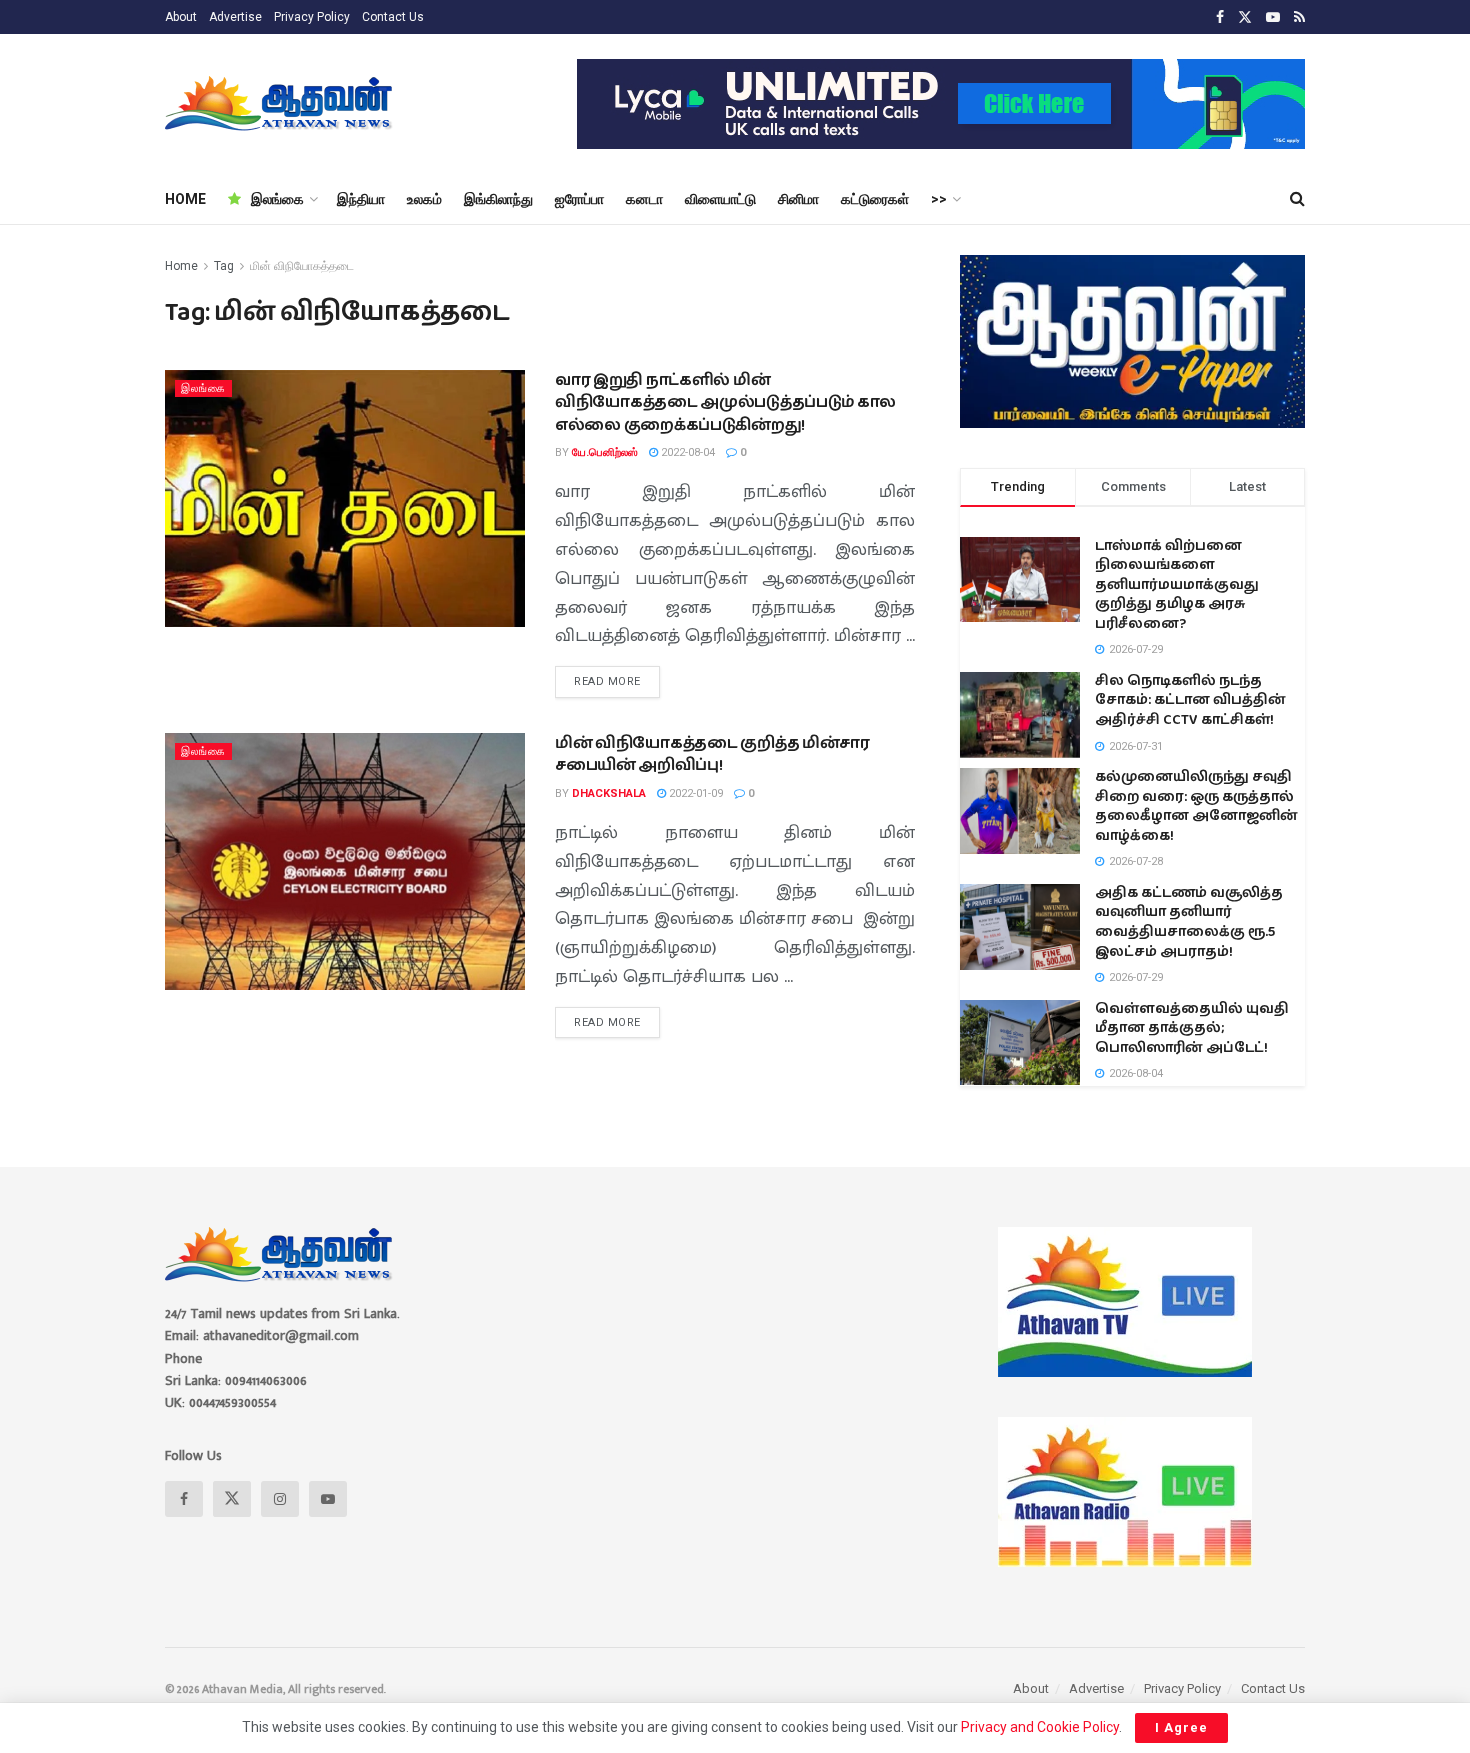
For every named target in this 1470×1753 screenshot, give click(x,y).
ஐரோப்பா (579, 199)
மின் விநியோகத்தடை (302, 266)
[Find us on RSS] (1299, 17)
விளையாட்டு (720, 199)
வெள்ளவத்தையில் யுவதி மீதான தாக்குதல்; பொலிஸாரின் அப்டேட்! (1192, 1028)
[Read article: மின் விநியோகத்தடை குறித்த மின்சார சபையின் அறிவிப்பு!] (345, 861)
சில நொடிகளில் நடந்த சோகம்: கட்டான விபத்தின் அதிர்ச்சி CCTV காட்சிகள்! (1190, 700)
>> (939, 199)
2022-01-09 (694, 793)
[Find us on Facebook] (1220, 17)
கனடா (644, 199)
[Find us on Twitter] (1245, 17)
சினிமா (798, 199)
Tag (224, 266)
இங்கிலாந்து (498, 199)
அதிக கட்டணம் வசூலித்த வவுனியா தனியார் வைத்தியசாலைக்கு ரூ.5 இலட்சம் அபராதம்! (1189, 922)
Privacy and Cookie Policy (1040, 1727)
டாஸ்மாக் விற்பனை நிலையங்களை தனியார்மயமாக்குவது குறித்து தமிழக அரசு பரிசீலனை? (1177, 585)
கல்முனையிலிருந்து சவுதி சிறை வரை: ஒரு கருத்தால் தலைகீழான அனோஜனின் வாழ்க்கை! (1196, 806)
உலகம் (424, 199)
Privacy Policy (312, 17)
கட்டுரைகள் (875, 199)
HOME (185, 199)
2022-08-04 (686, 452)
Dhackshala (609, 793)
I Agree (1181, 1727)
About (181, 17)
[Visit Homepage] (280, 104)
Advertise (235, 17)
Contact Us (393, 17)
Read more (617, 677)
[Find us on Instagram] (280, 1499)
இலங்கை (277, 199)
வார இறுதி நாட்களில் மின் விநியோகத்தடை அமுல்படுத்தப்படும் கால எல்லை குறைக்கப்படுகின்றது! (725, 403)
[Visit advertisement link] (941, 104)
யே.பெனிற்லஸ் (605, 452)
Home (181, 266)
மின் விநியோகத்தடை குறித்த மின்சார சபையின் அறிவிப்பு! (712, 754)
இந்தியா (361, 199)
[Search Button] (1297, 199)
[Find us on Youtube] (1273, 17)
